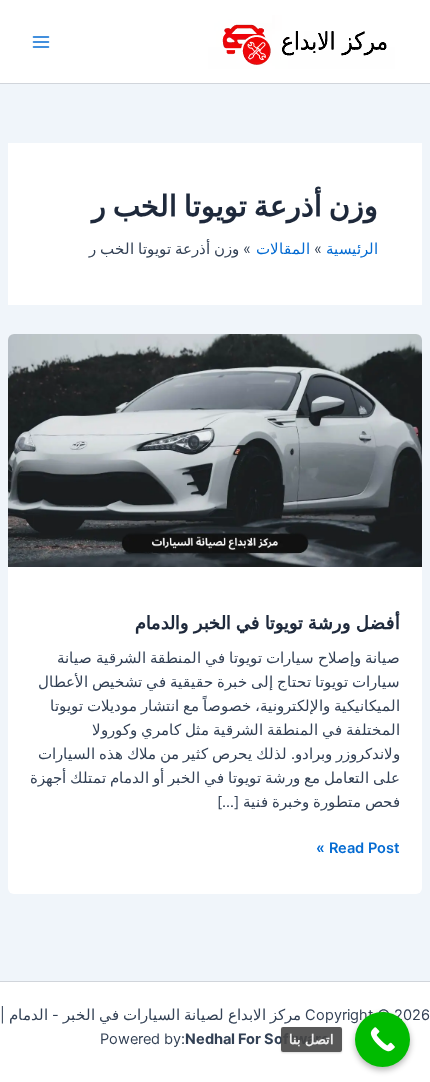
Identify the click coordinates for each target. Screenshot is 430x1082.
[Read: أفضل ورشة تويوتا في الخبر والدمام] (215, 450)
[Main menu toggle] (41, 42)
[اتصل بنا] (382, 1039)
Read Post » (358, 846)
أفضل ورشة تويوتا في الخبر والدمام (267, 622)
